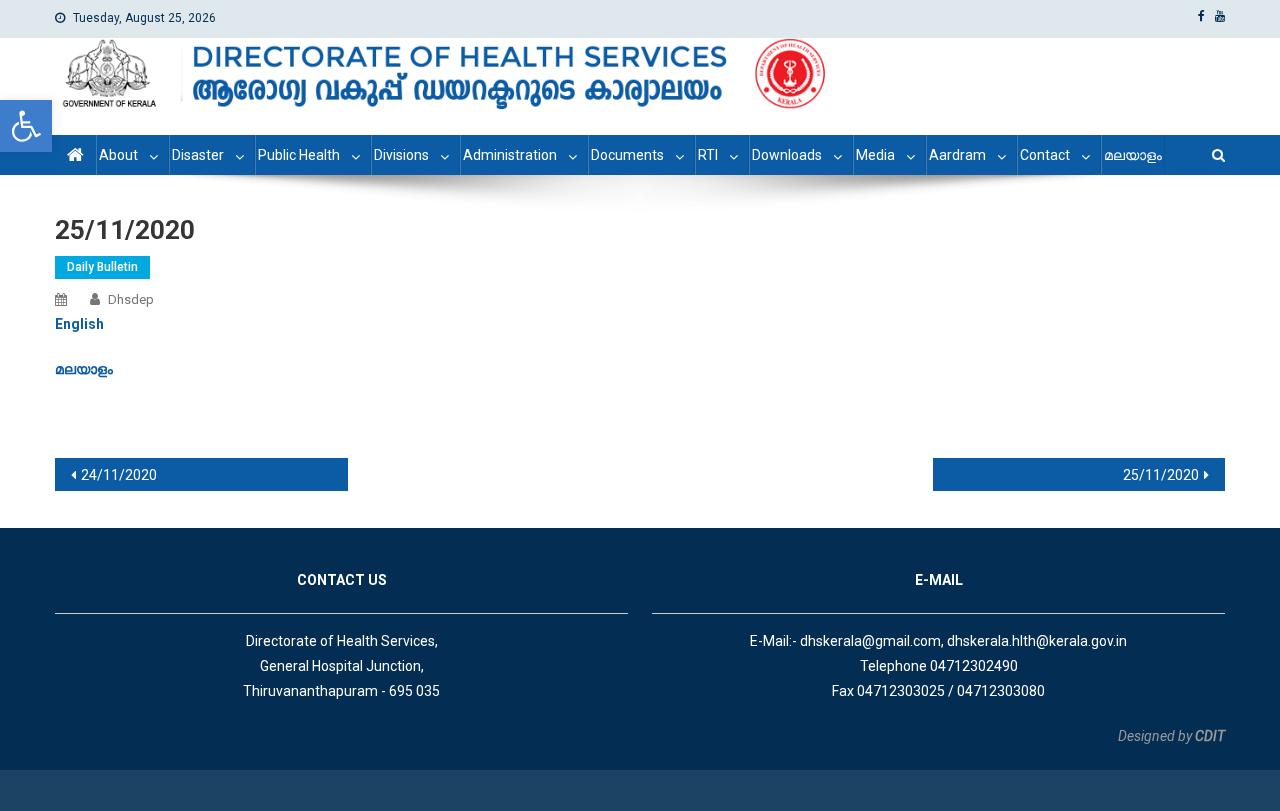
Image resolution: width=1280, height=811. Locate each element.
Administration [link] (510, 155)
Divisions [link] (401, 155)
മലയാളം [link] (1133, 155)
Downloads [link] (787, 155)
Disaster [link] (198, 155)
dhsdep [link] (131, 299)
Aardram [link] (957, 155)
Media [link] (875, 155)
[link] (26, 126)
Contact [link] (1045, 155)
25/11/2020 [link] (1161, 475)
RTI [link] (708, 155)
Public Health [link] (299, 155)
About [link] (118, 155)
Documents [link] (627, 155)
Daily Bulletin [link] (102, 267)
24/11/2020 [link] (119, 475)
